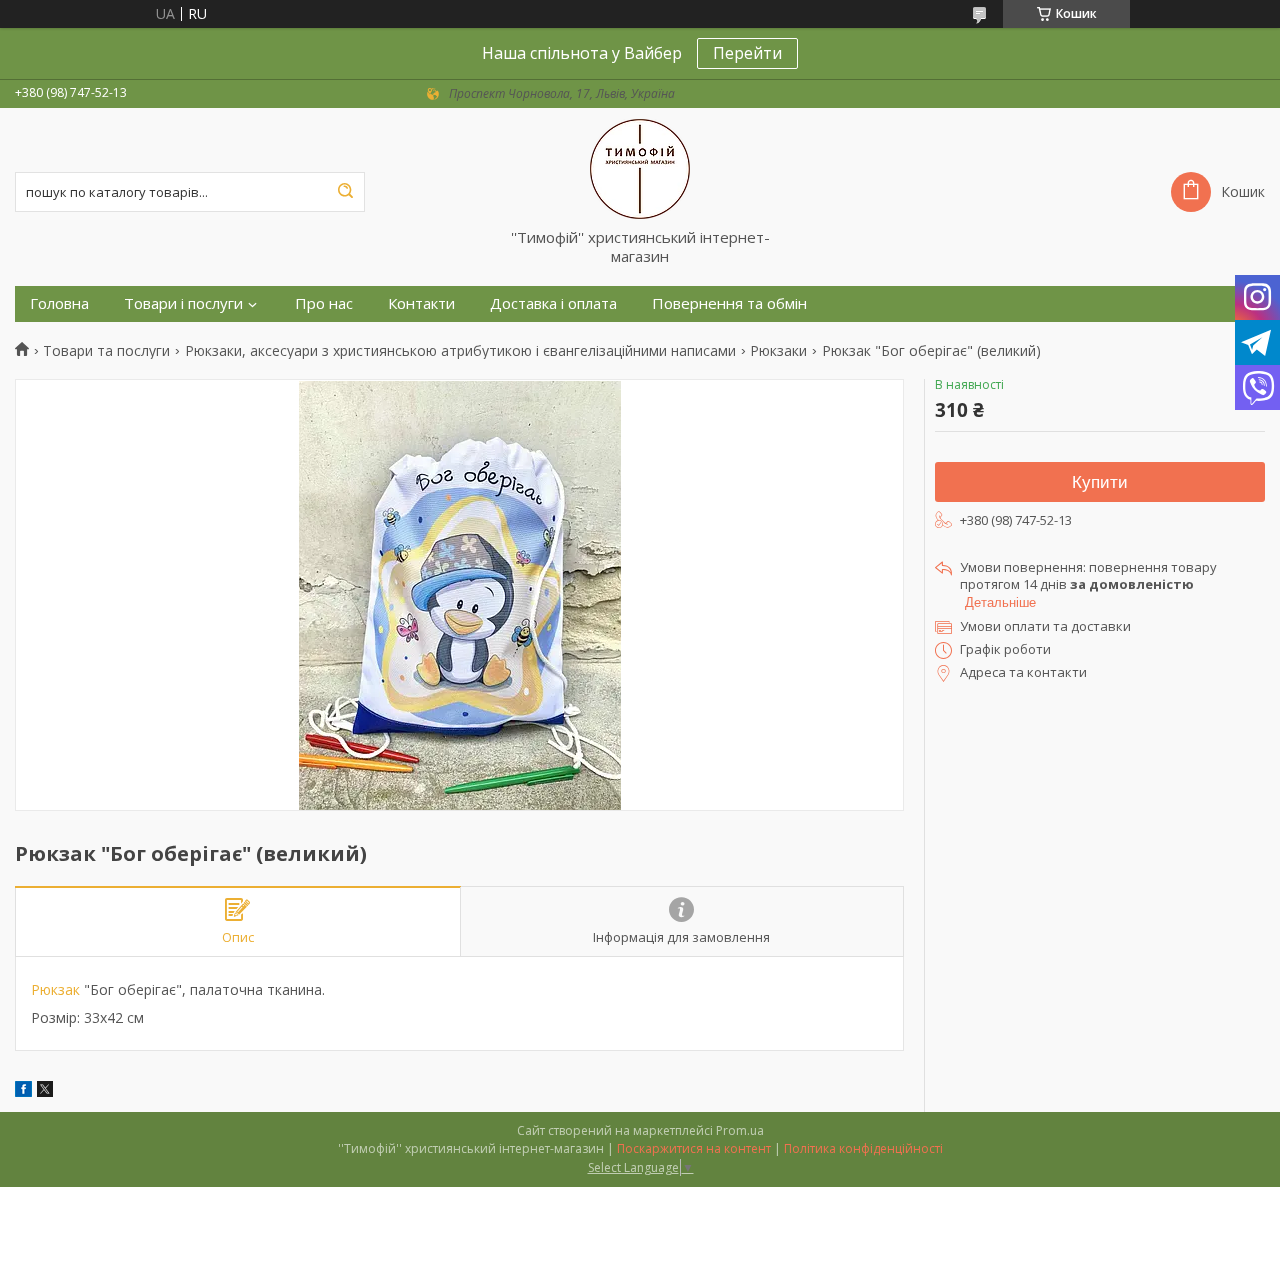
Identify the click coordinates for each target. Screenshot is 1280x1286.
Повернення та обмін (729, 303)
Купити (1100, 482)
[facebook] (23, 1091)
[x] (45, 1091)
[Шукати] (345, 192)
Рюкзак (55, 989)
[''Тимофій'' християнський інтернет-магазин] (640, 168)
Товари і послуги (183, 303)
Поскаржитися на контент (694, 1148)
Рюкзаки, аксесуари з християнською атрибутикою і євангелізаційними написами (460, 351)
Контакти (421, 303)
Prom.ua (740, 1130)
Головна (59, 303)
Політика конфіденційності (863, 1148)
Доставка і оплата (553, 303)
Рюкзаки (778, 351)
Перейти (747, 53)
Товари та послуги (106, 351)
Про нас (324, 303)
